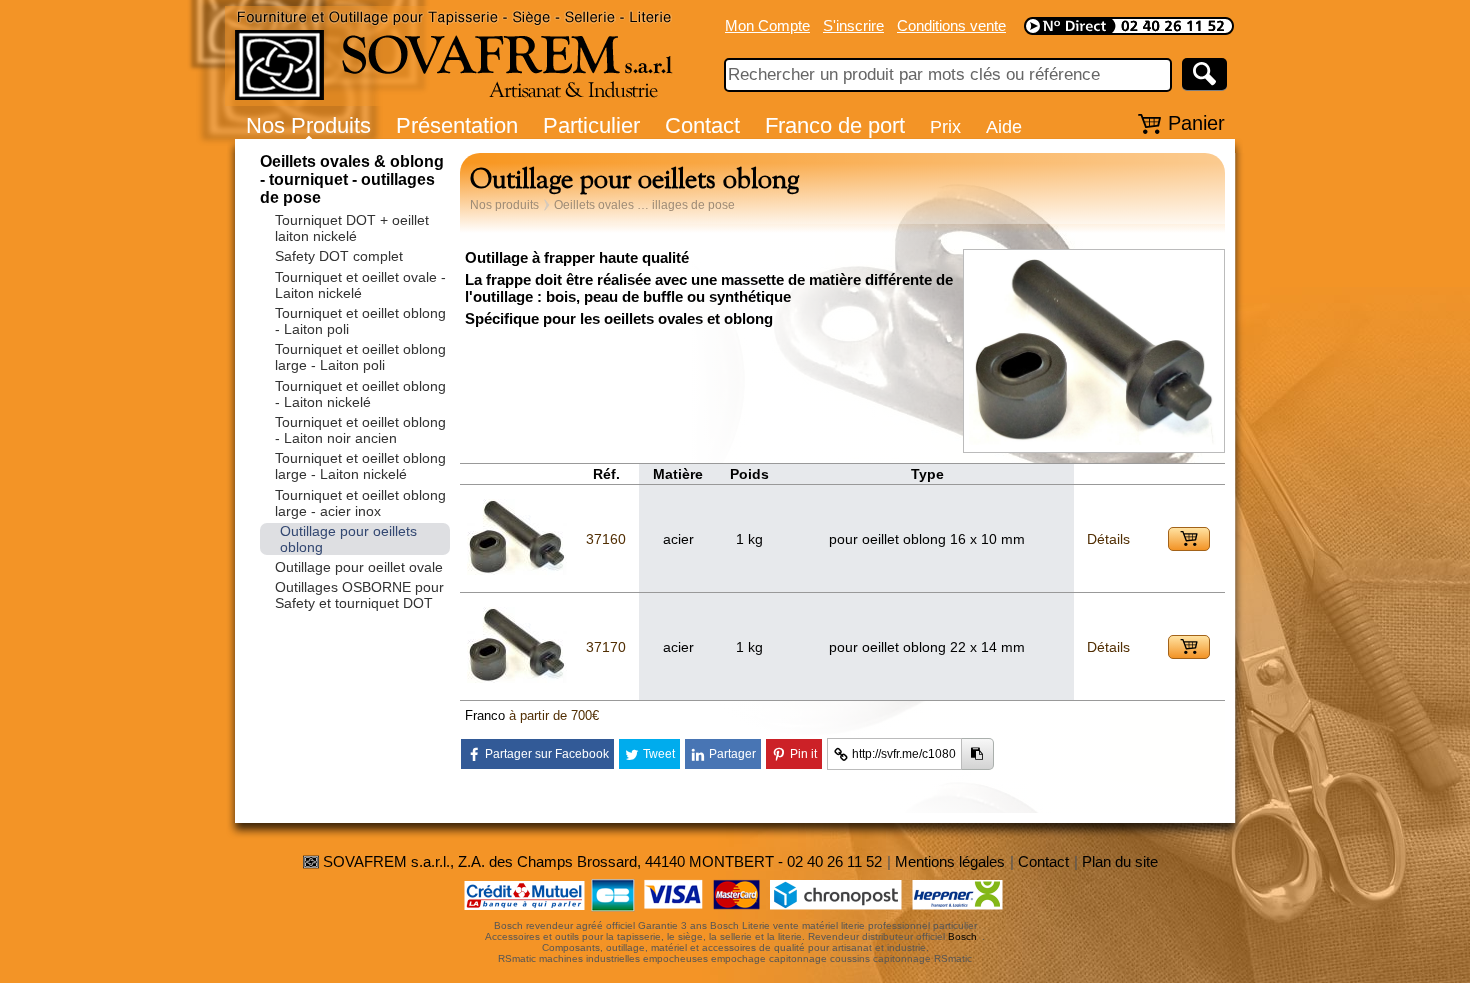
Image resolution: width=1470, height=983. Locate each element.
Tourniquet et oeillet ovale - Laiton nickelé (360, 285)
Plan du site (1120, 861)
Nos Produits (308, 125)
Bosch (962, 936)
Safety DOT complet (339, 256)
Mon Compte (767, 25)
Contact (702, 125)
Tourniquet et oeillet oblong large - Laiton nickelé (360, 466)
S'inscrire (853, 25)
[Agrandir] (1094, 441)
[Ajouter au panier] (1189, 539)
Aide (1004, 126)
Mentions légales (950, 861)
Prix (945, 126)
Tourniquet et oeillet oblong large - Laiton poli (360, 357)
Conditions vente (951, 25)
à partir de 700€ (554, 716)
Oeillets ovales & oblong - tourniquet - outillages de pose (352, 179)
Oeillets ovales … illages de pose (644, 205)
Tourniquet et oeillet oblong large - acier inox (360, 503)
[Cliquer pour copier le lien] (977, 754)
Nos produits (504, 205)
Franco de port (835, 125)
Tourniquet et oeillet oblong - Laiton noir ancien (360, 430)
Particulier (591, 125)
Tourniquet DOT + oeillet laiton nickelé (352, 228)
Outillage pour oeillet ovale (359, 567)
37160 (606, 539)
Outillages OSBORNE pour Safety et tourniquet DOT (359, 595)
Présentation (457, 125)
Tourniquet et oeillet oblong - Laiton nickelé (360, 394)
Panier (1196, 123)
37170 (606, 647)
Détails (1108, 539)
